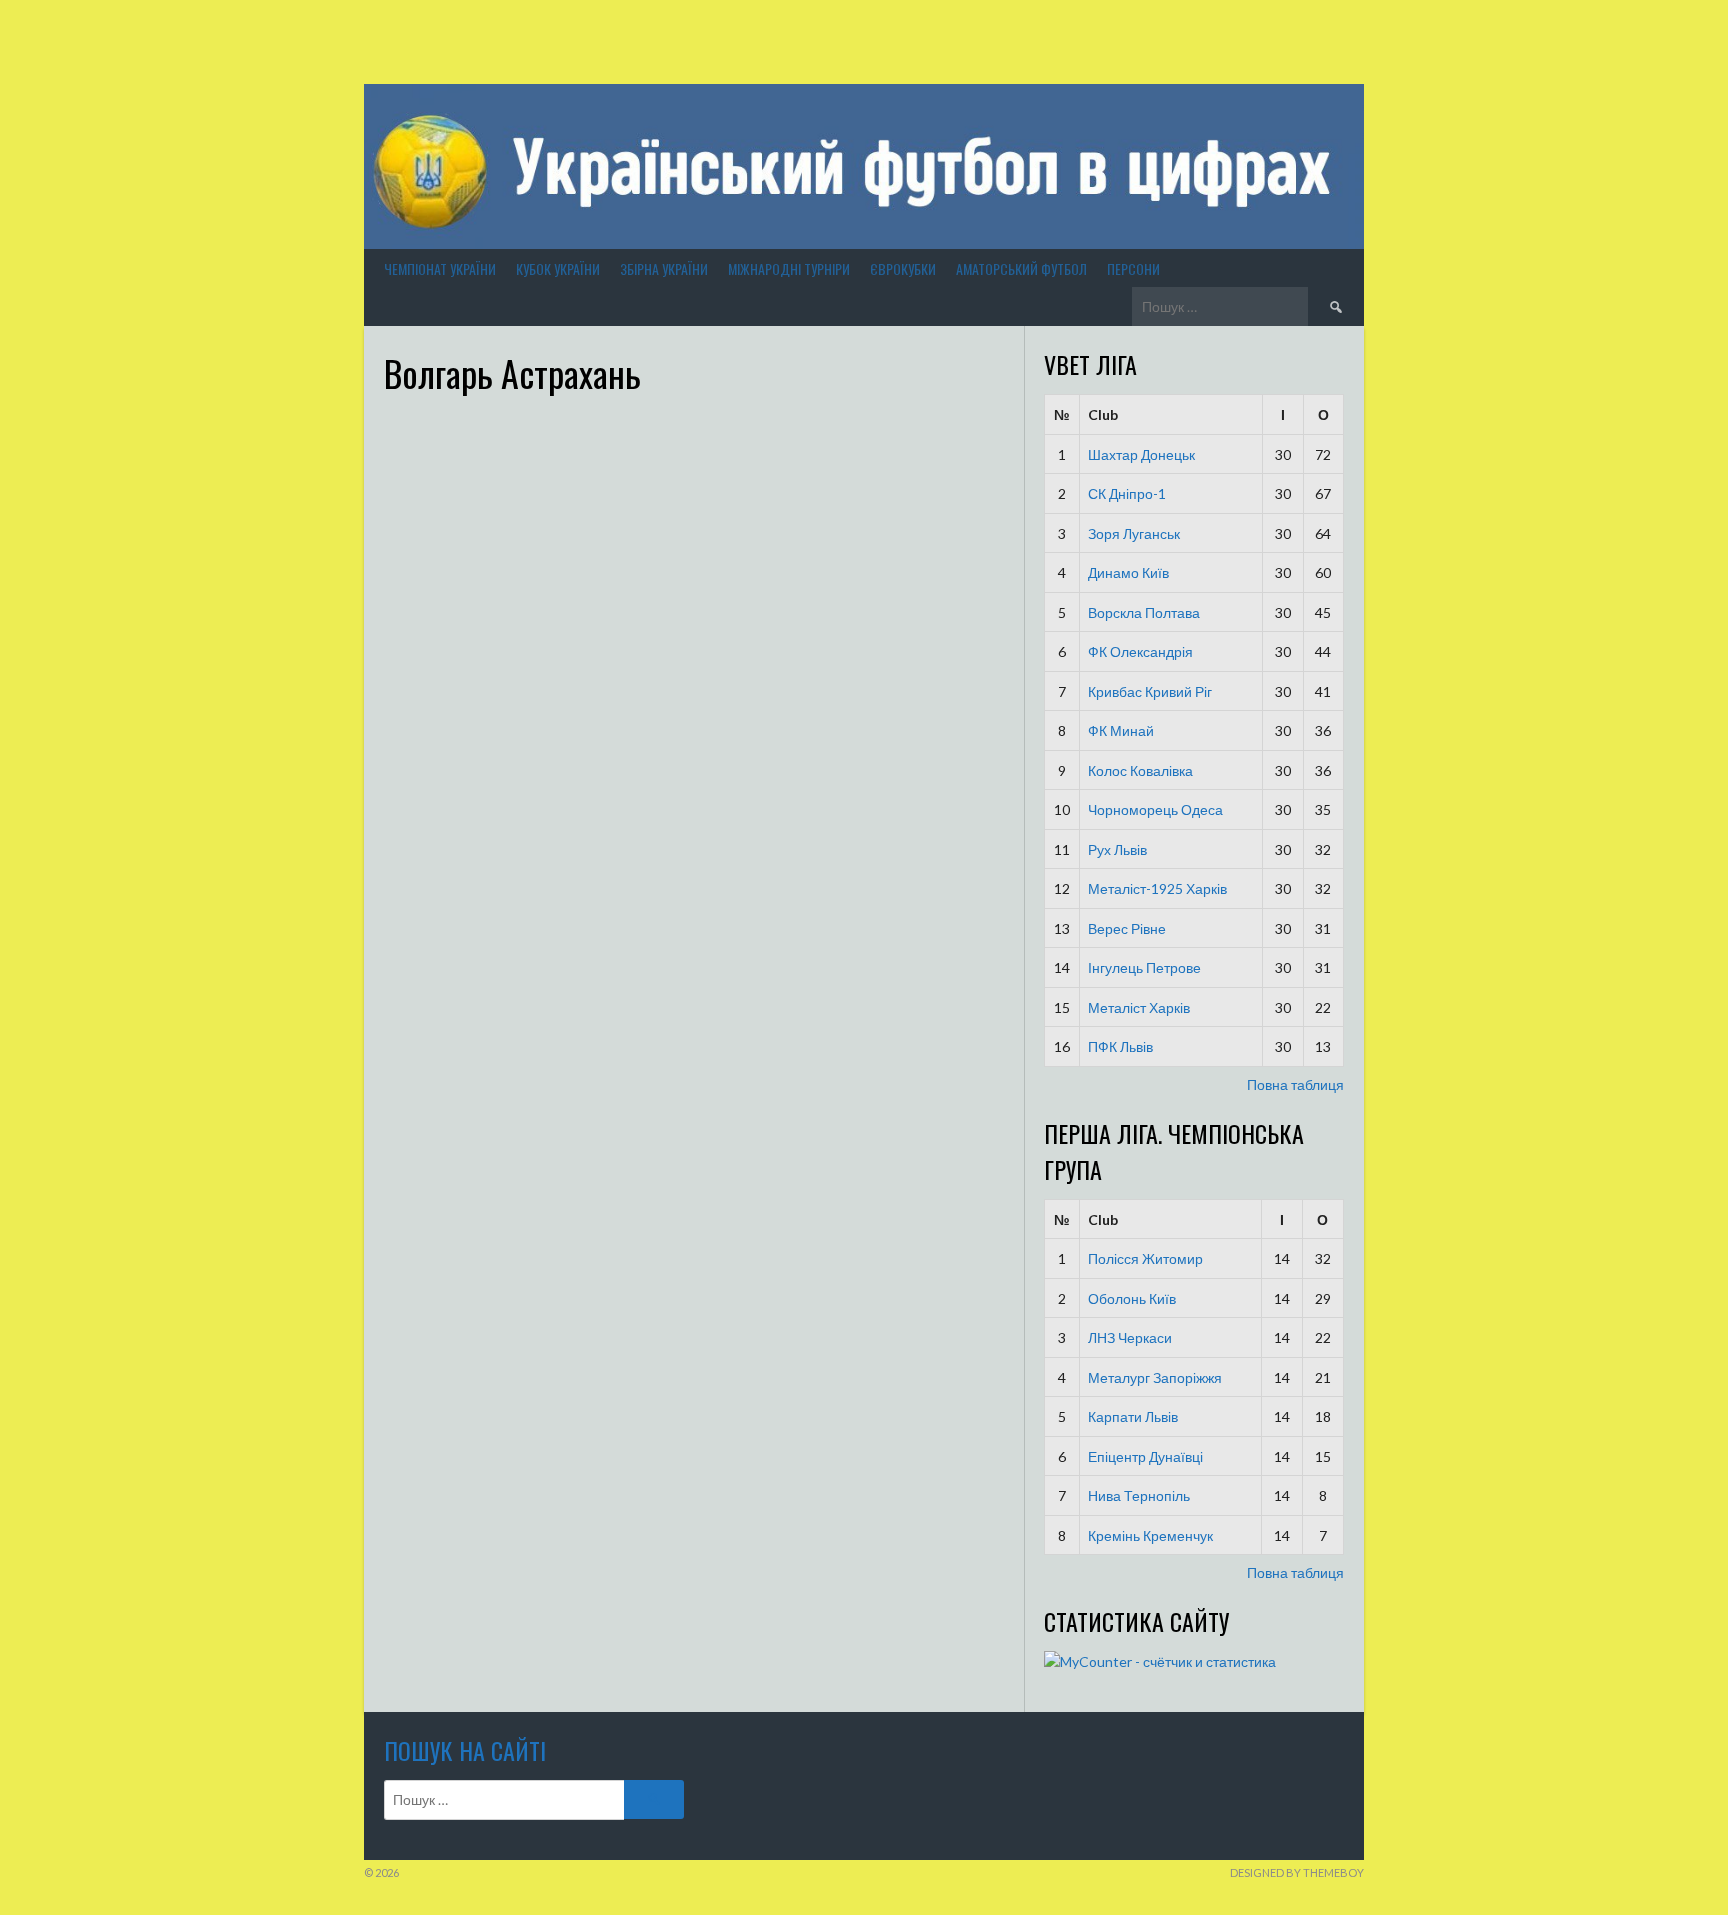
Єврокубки (903, 268)
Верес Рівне (1127, 928)
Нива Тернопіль (1139, 1495)
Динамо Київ (1128, 572)
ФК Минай (1121, 730)
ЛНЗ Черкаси (1130, 1337)
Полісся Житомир (1145, 1258)
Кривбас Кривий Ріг (1150, 691)
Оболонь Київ (1132, 1298)
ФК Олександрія (1140, 651)
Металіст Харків (1139, 1007)
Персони (1133, 268)
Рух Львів (1117, 849)
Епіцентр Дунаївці (1145, 1456)
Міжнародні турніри (789, 268)
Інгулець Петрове (1144, 967)
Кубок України (558, 268)
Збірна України (664, 268)
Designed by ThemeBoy (1297, 1872)
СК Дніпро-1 (1127, 493)
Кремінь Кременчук (1150, 1535)
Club (1103, 414)
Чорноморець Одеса (1155, 809)
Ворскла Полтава (1144, 612)
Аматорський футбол (1021, 268)
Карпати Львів (1133, 1416)
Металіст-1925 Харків (1157, 888)
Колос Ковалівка (1140, 770)
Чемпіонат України (440, 268)
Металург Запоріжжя (1155, 1377)
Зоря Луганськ (1134, 533)
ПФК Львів (1120, 1046)
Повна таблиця (1295, 1084)
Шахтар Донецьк (1141, 454)
